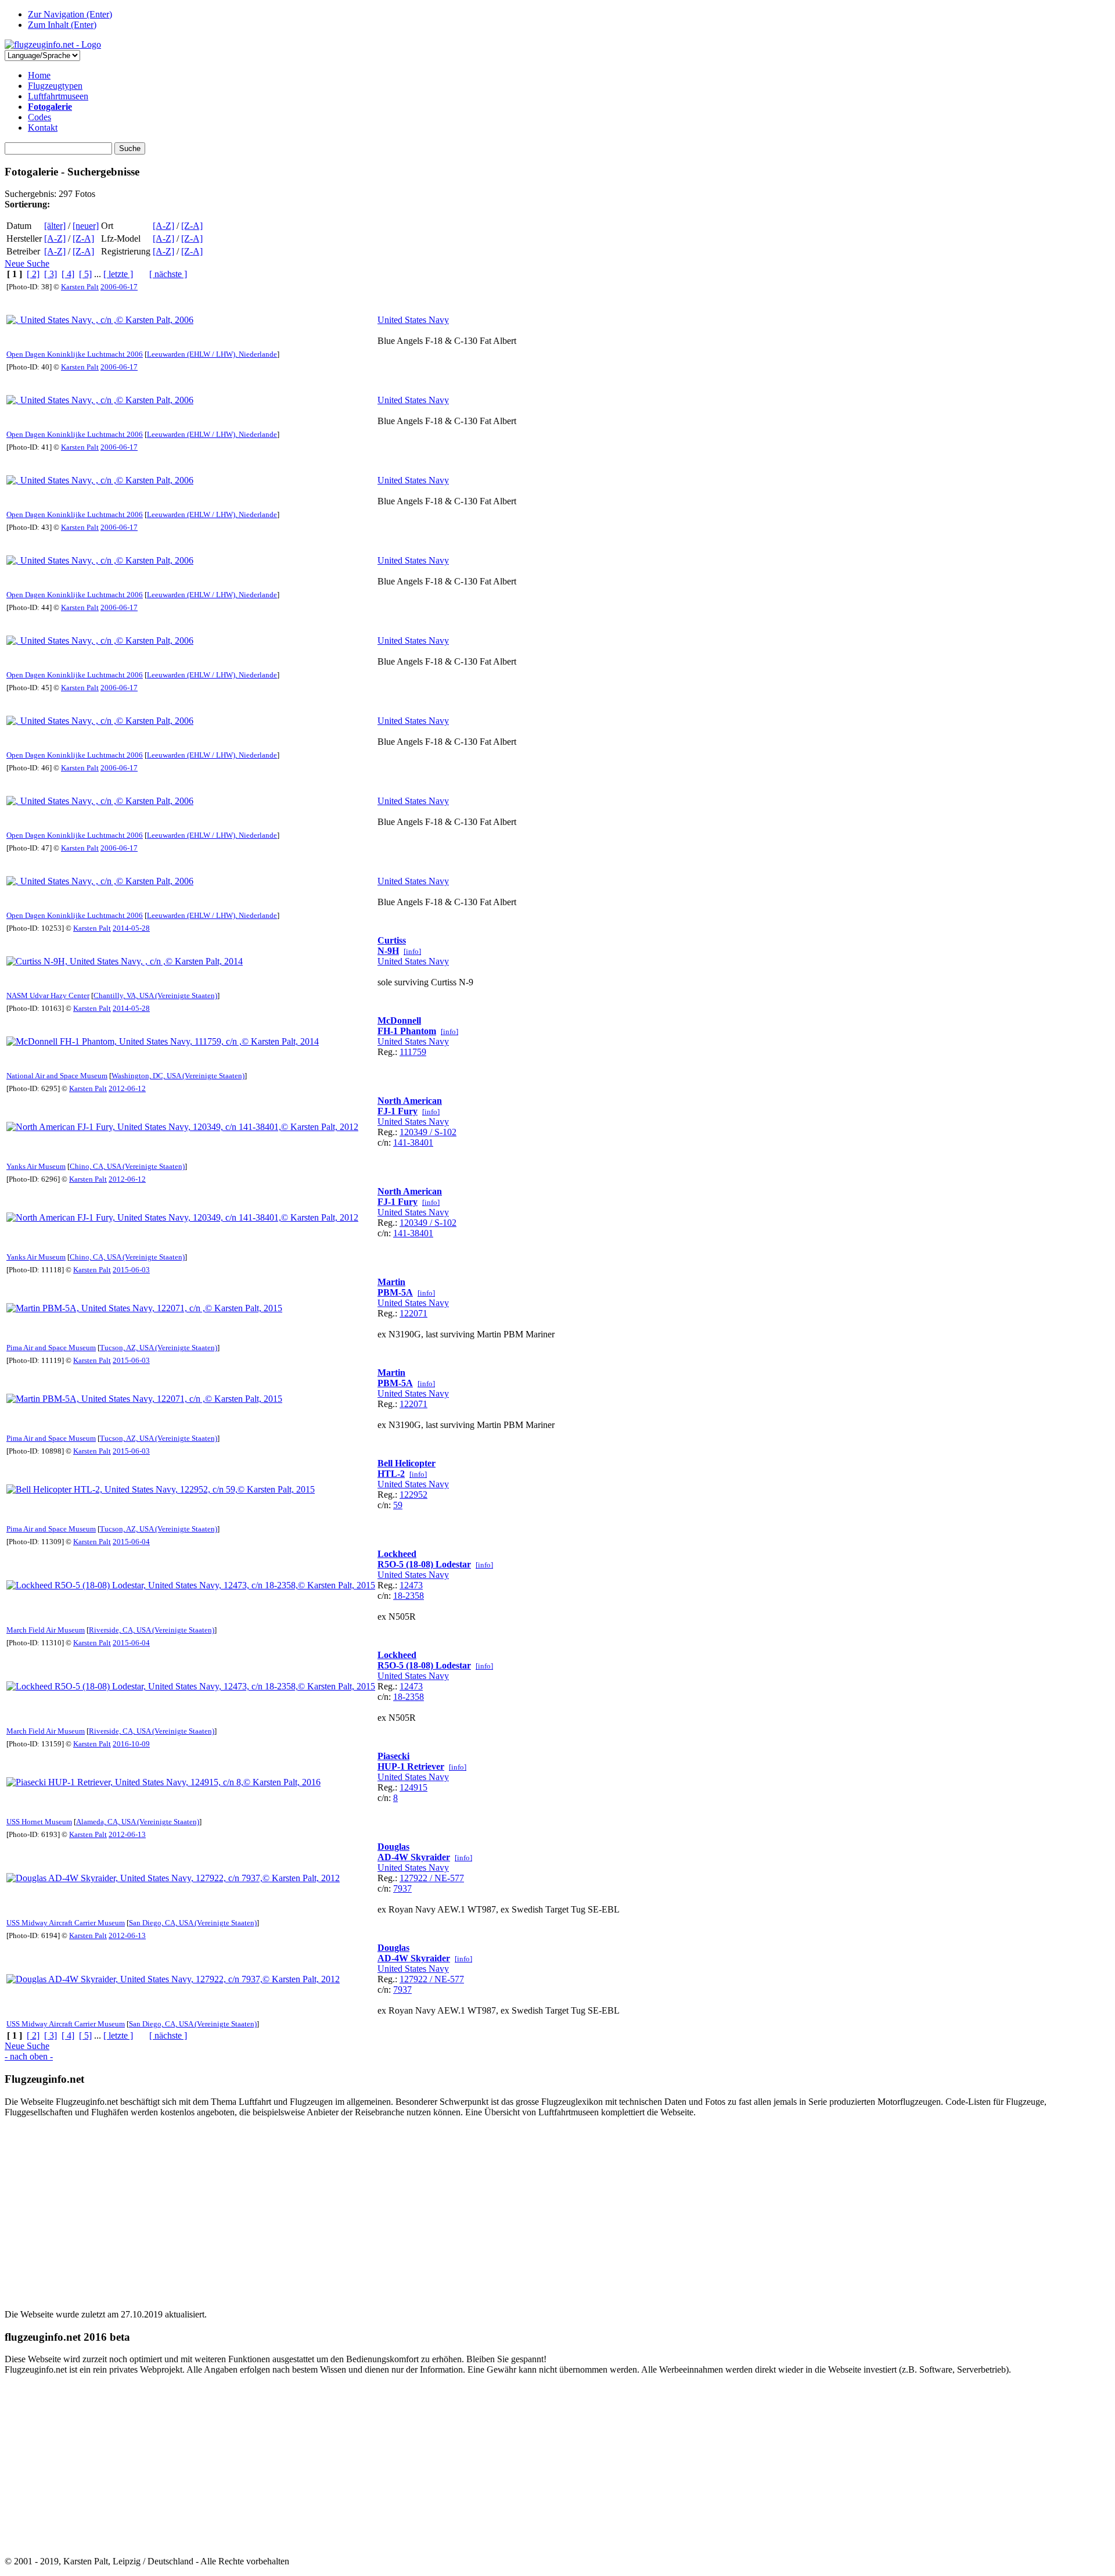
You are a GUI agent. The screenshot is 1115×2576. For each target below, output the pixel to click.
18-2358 (409, 1596)
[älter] (55, 226)
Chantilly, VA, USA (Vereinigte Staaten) (155, 995)
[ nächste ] (168, 274)
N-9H (388, 951)
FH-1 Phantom (407, 1031)
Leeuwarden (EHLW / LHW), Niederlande (212, 354)
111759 (413, 1052)
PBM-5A (395, 1292)
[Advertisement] (353, 2208)
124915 (413, 1787)
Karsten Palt (80, 287)
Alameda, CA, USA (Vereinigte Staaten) (138, 1822)
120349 (413, 1132)
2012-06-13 (127, 1834)
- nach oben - (29, 2056)
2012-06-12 (127, 1088)
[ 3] (51, 274)
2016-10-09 (131, 1744)
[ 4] (68, 274)
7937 (402, 1888)
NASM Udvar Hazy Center (48, 995)
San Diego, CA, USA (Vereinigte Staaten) (193, 1923)
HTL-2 (391, 1474)
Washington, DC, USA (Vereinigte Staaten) (178, 1076)
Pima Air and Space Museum (51, 1348)
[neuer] (86, 226)
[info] (412, 951)
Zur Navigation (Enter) (70, 14)
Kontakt (43, 128)
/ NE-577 (446, 1878)
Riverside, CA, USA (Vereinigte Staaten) (152, 1630)
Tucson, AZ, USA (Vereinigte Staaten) (159, 1348)
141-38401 (413, 1142)
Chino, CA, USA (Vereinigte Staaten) (127, 1166)
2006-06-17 (119, 287)
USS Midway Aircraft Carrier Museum (66, 1923)
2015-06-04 (131, 1542)
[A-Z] (163, 226)
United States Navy (413, 320)
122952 (413, 1495)
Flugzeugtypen (55, 86)
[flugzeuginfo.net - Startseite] (53, 44)
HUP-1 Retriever (411, 1766)
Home (39, 75)
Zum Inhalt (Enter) (62, 25)
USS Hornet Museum (39, 1822)
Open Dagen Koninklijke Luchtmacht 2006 (75, 354)
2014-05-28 (131, 928)
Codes (39, 117)
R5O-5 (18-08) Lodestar (424, 1564)
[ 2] (33, 274)
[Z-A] (192, 226)
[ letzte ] (118, 274)
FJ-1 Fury (398, 1111)
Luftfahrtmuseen (58, 96)
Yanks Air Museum (36, 1166)
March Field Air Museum (46, 1630)
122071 (413, 1313)
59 (398, 1505)
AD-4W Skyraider (414, 1857)
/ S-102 (442, 1132)
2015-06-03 (131, 1270)
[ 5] (85, 274)
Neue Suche (27, 263)
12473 (411, 1585)
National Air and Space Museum (57, 1076)
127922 (413, 1878)
